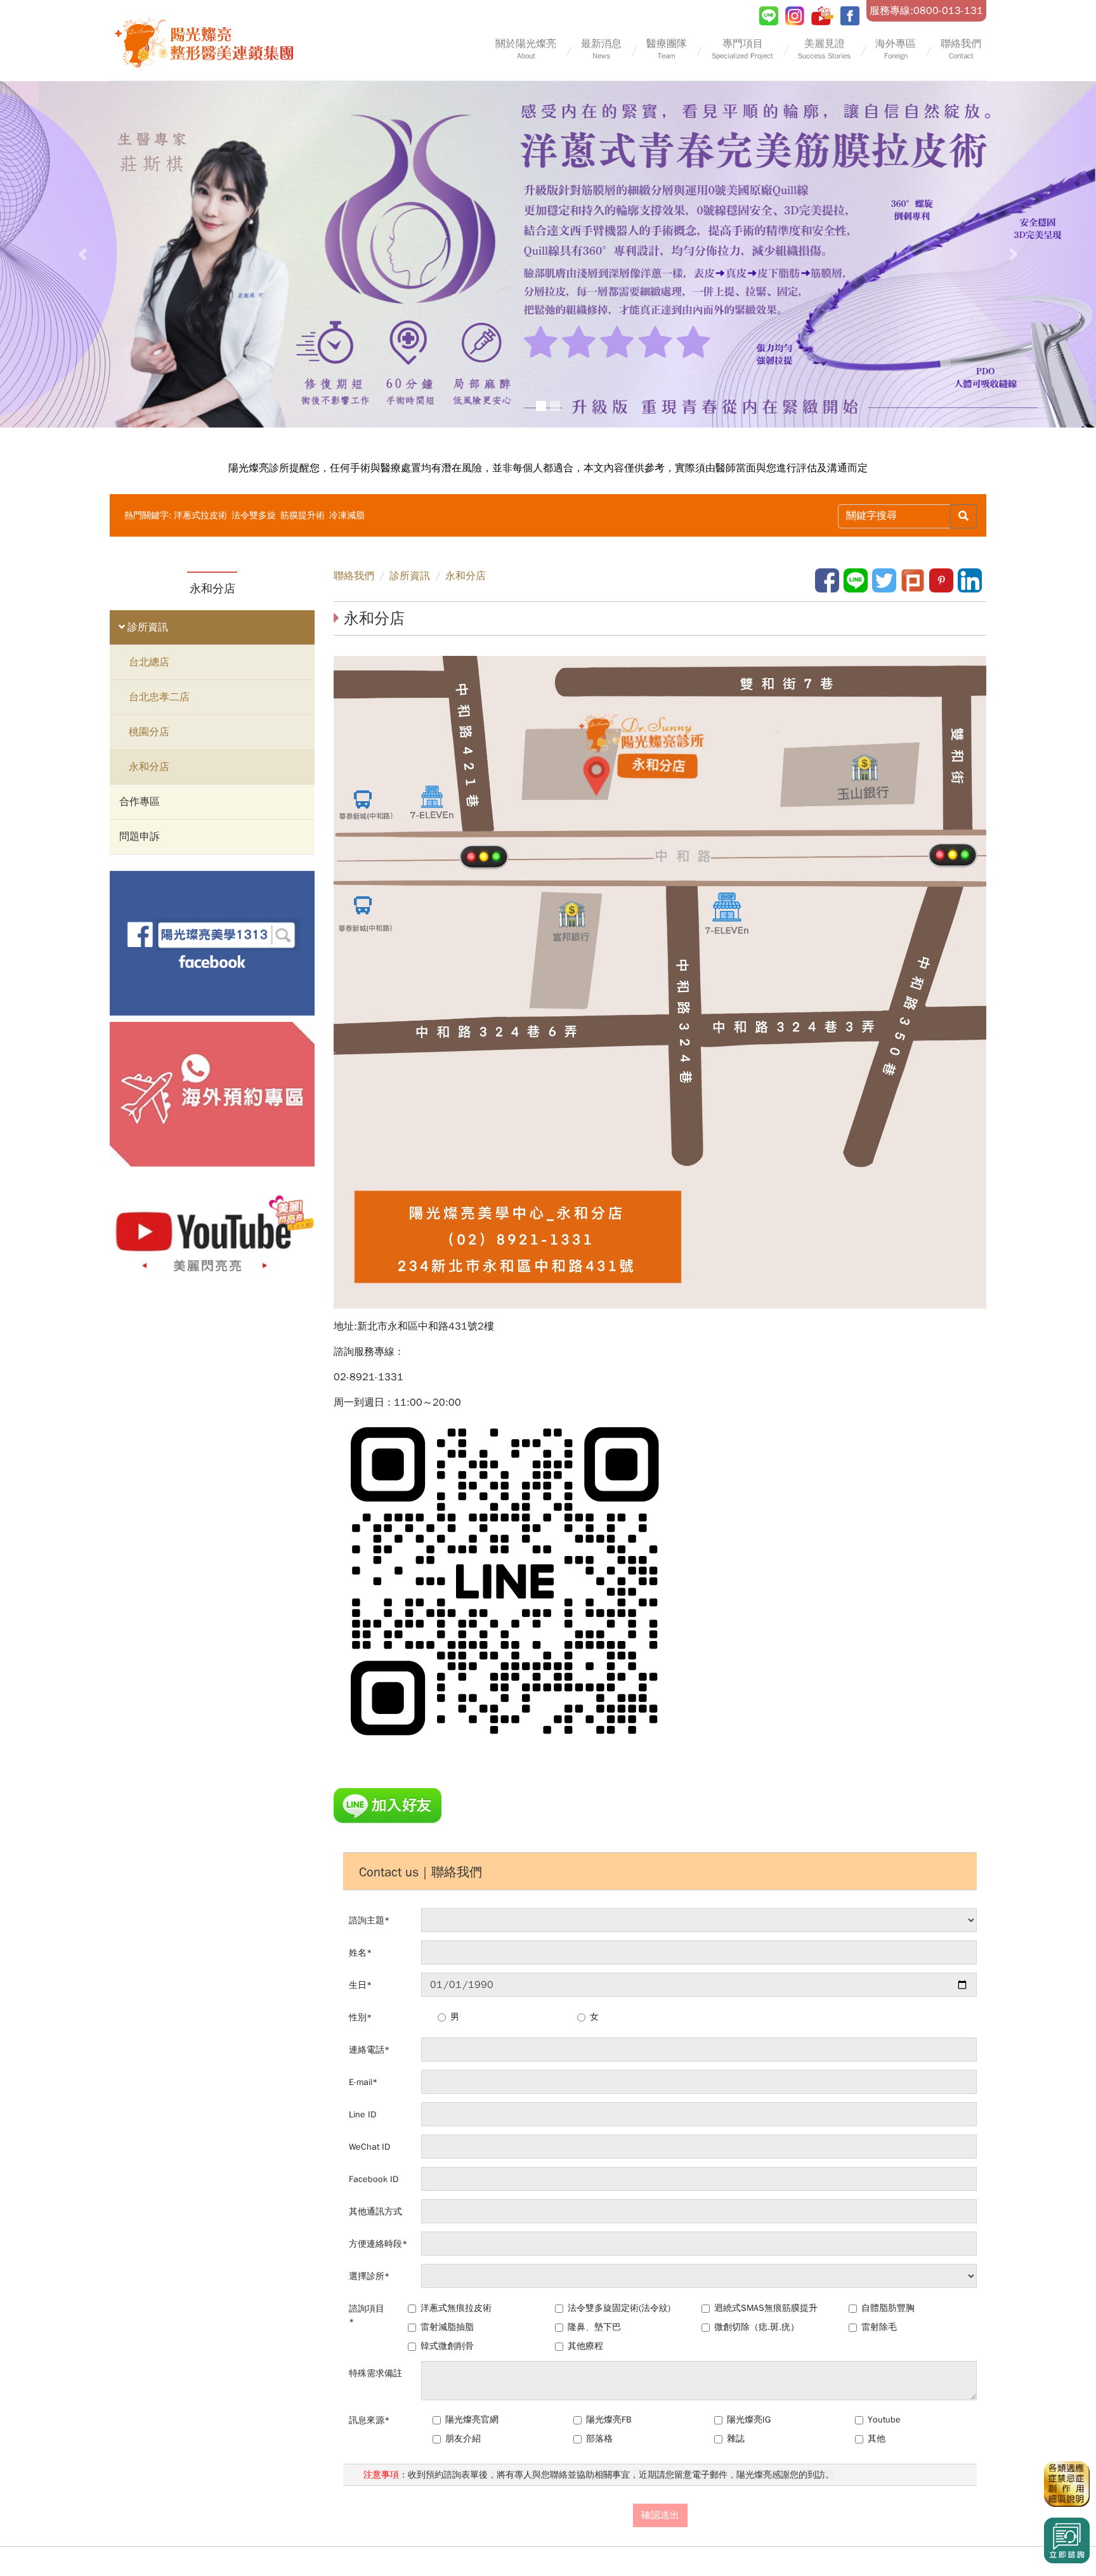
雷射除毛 (879, 2327)
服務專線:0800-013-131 (926, 11)
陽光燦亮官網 (472, 2420)
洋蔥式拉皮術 (202, 515)
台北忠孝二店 (159, 697)
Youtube (884, 2420)
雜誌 (736, 2439)
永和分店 (149, 767)
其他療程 (585, 2346)
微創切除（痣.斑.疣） (757, 2327)
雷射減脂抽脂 (447, 2327)
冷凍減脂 (347, 515)
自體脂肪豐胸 (888, 2308)
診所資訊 (146, 627)
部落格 (599, 2439)
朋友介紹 (463, 2439)
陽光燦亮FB (609, 2420)
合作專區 (140, 802)
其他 (877, 2439)
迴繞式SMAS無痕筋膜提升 (766, 2308)
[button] (82, 254)
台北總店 (149, 662)
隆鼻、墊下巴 (594, 2327)
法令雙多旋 (255, 515)
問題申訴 (140, 837)
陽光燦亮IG (749, 2420)
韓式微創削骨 (447, 2346)
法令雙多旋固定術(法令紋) (619, 2308)
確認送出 (660, 2515)
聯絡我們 (354, 576)
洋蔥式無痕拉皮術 (456, 2308)
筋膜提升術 (304, 515)
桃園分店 (149, 732)
